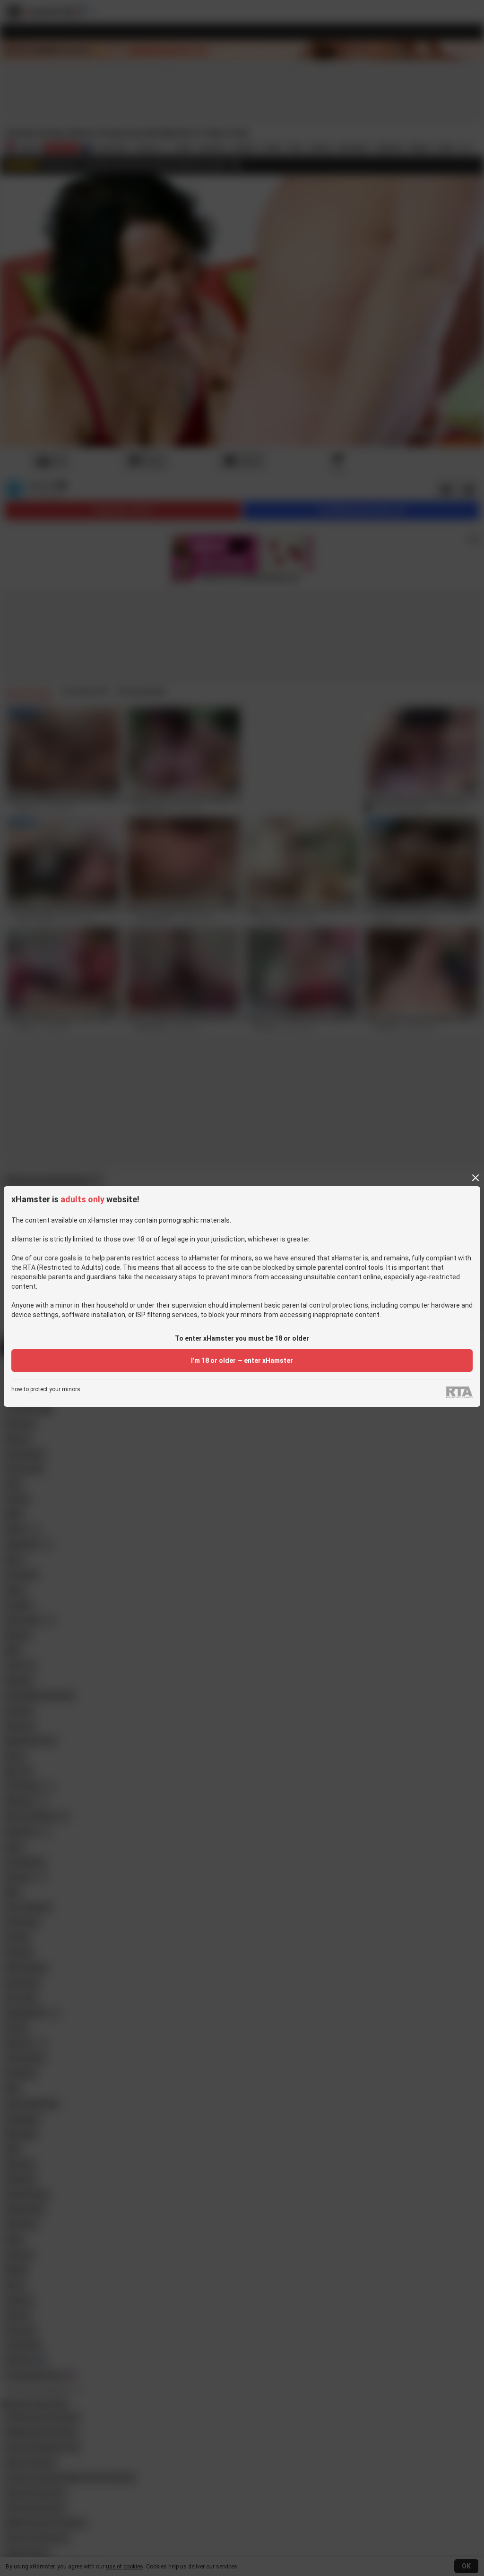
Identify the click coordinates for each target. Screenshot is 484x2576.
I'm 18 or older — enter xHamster (242, 1360)
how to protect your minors (46, 1390)
